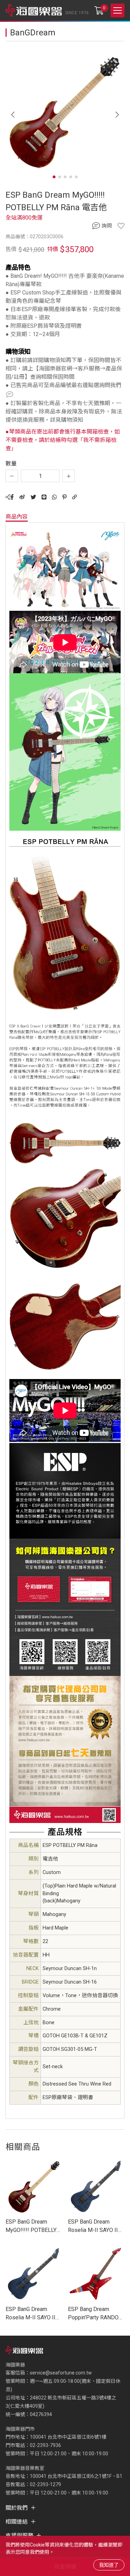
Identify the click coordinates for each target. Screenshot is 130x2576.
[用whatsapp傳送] (54, 497)
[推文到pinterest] (64, 497)
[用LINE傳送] (44, 497)
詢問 (107, 226)
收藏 (121, 226)
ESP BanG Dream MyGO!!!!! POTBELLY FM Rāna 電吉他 (31, 2226)
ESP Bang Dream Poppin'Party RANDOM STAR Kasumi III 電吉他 (96, 2314)
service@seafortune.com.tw (61, 2373)
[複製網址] (75, 497)
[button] (117, 115)
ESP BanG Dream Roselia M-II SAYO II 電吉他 (31, 2314)
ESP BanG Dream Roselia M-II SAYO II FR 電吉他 (93, 2226)
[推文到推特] (33, 497)
